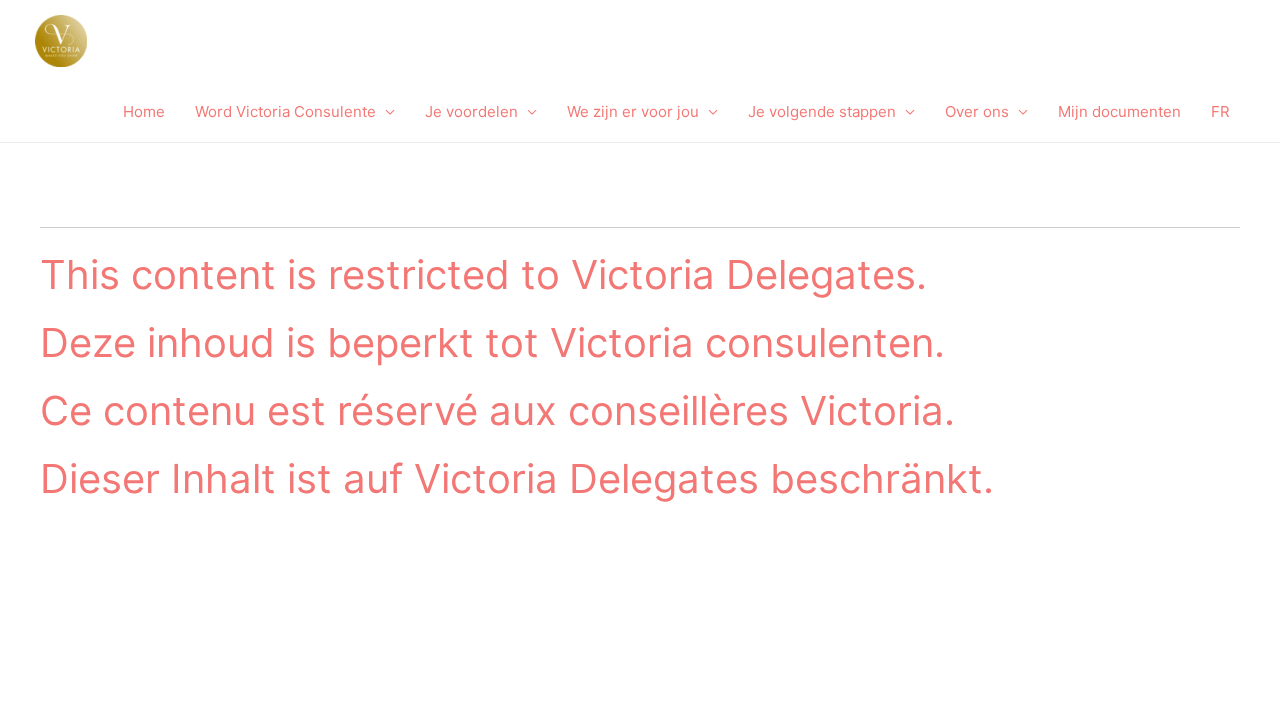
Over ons (977, 111)
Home (144, 111)
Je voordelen (471, 111)
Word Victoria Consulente (285, 111)
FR (1220, 111)
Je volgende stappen (822, 111)
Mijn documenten (1119, 111)
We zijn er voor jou (633, 111)
